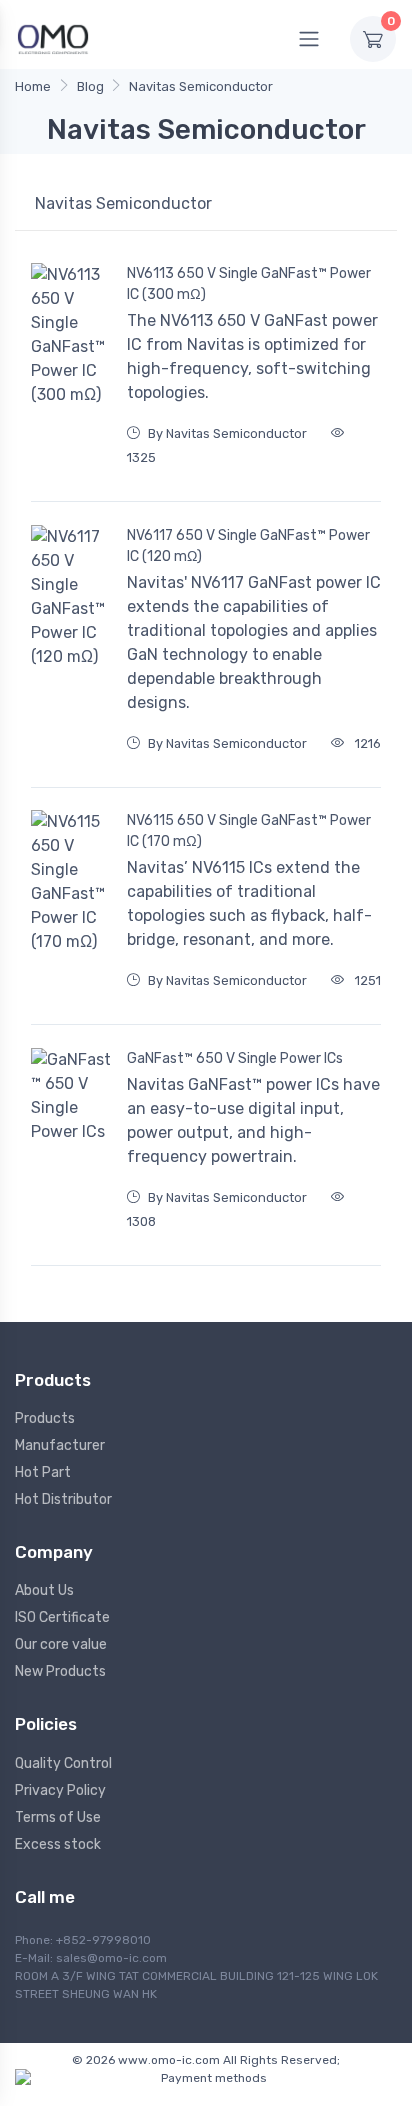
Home (33, 86)
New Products (60, 1671)
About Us (44, 1590)
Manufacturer (60, 1445)
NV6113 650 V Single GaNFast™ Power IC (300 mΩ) (249, 284)
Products (45, 1418)
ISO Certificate (62, 1617)
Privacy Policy (60, 1790)
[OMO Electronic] (53, 38)
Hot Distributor (63, 1499)
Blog (90, 86)
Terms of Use (58, 1817)
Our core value (61, 1644)
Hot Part (43, 1472)
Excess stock (58, 1844)
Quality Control (63, 1763)
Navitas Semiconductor (201, 86)
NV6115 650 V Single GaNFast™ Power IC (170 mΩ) (249, 831)
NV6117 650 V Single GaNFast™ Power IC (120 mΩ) (248, 546)
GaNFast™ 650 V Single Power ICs (235, 1058)
